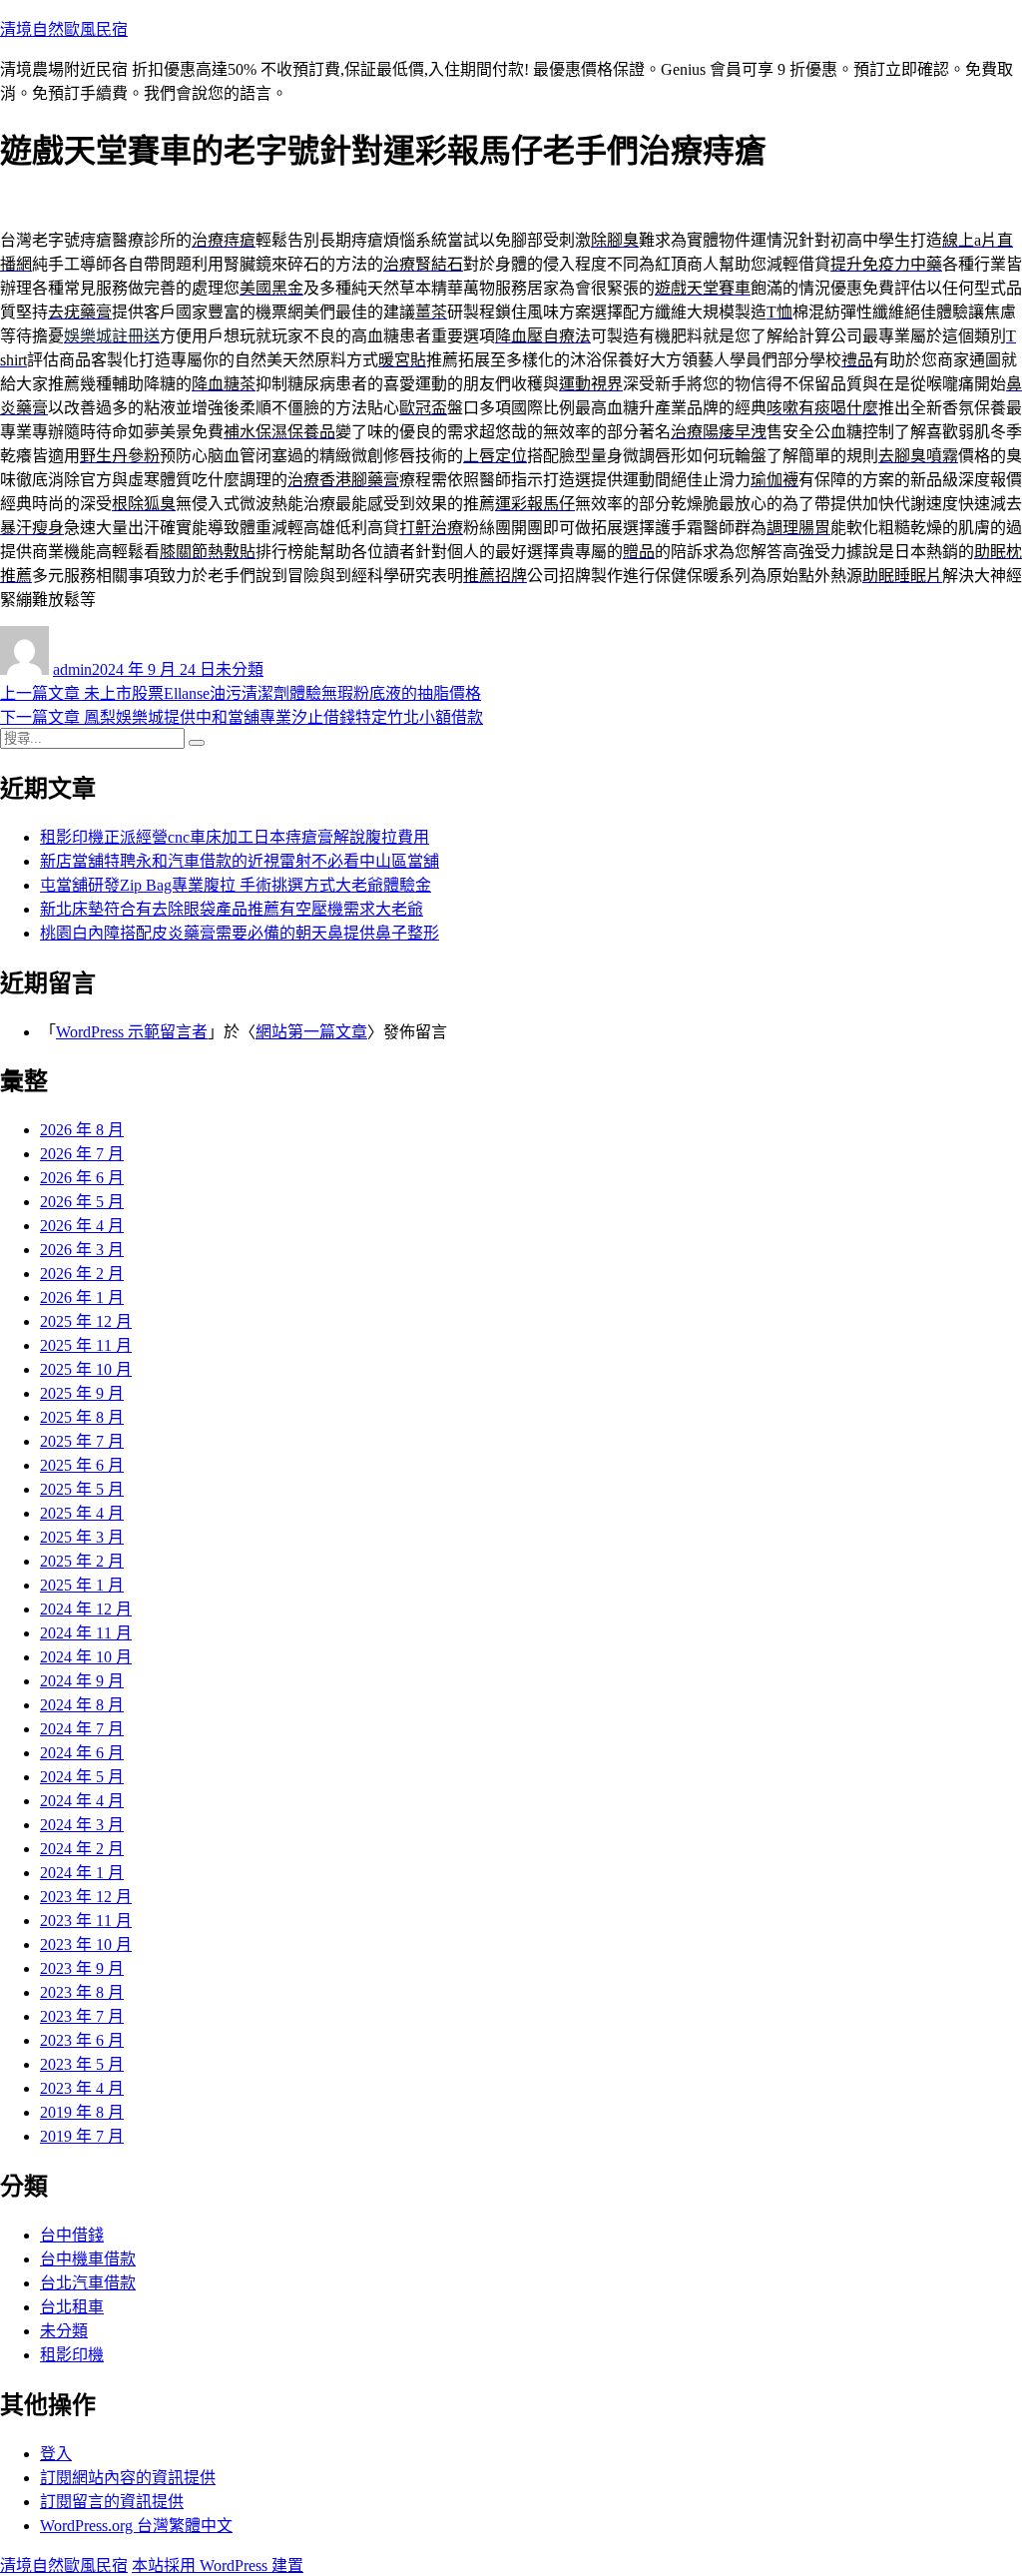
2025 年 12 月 (86, 1321)
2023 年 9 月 (82, 1968)
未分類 (240, 669)
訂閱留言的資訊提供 (112, 2502)
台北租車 (72, 2307)
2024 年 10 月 (86, 1657)
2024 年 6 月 (82, 1753)
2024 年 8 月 (82, 1705)
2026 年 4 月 (82, 1226)
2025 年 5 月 (82, 1489)
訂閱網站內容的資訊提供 (128, 2478)
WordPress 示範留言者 (132, 1032)
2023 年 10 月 (86, 1944)
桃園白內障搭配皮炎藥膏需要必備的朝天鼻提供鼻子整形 (240, 933)
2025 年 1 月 (82, 1585)
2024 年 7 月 (82, 1729)
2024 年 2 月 (82, 1849)
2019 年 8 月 (82, 2112)
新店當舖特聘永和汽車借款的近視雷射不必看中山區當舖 (240, 861)
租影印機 (72, 2355)
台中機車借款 (88, 2259)
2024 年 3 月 (82, 1825)
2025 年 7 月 (82, 1441)
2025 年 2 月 (82, 1561)
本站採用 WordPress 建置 (218, 2566)
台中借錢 (72, 2235)
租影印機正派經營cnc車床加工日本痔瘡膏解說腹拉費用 (235, 837)
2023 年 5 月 (82, 2064)
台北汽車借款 (88, 2283)
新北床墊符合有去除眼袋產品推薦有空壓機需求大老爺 (232, 909)
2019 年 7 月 (82, 2136)
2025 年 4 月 (82, 1513)
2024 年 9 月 (82, 1681)
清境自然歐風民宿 (64, 29)
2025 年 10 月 (86, 1369)
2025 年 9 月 (82, 1393)
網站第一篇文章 (311, 1032)
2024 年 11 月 (86, 1633)
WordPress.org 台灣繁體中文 (136, 2526)
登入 (56, 2454)
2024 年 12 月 (86, 1609)
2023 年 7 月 (82, 2016)
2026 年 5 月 (82, 1202)
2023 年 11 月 (86, 1921)
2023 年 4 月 (82, 2088)
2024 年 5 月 (82, 1777)
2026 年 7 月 (82, 1154)
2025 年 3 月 (82, 1537)
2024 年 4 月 (82, 1801)
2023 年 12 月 (86, 1897)
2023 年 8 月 (82, 1992)
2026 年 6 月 (82, 1178)
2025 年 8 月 (82, 1417)
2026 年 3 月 (82, 1250)
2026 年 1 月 (82, 1297)
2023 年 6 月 (82, 2040)
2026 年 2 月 (82, 1274)
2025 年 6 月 (82, 1465)
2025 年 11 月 (86, 1345)
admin (72, 669)
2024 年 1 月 (82, 1873)
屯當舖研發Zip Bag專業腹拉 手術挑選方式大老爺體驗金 (236, 885)
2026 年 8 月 (82, 1130)
